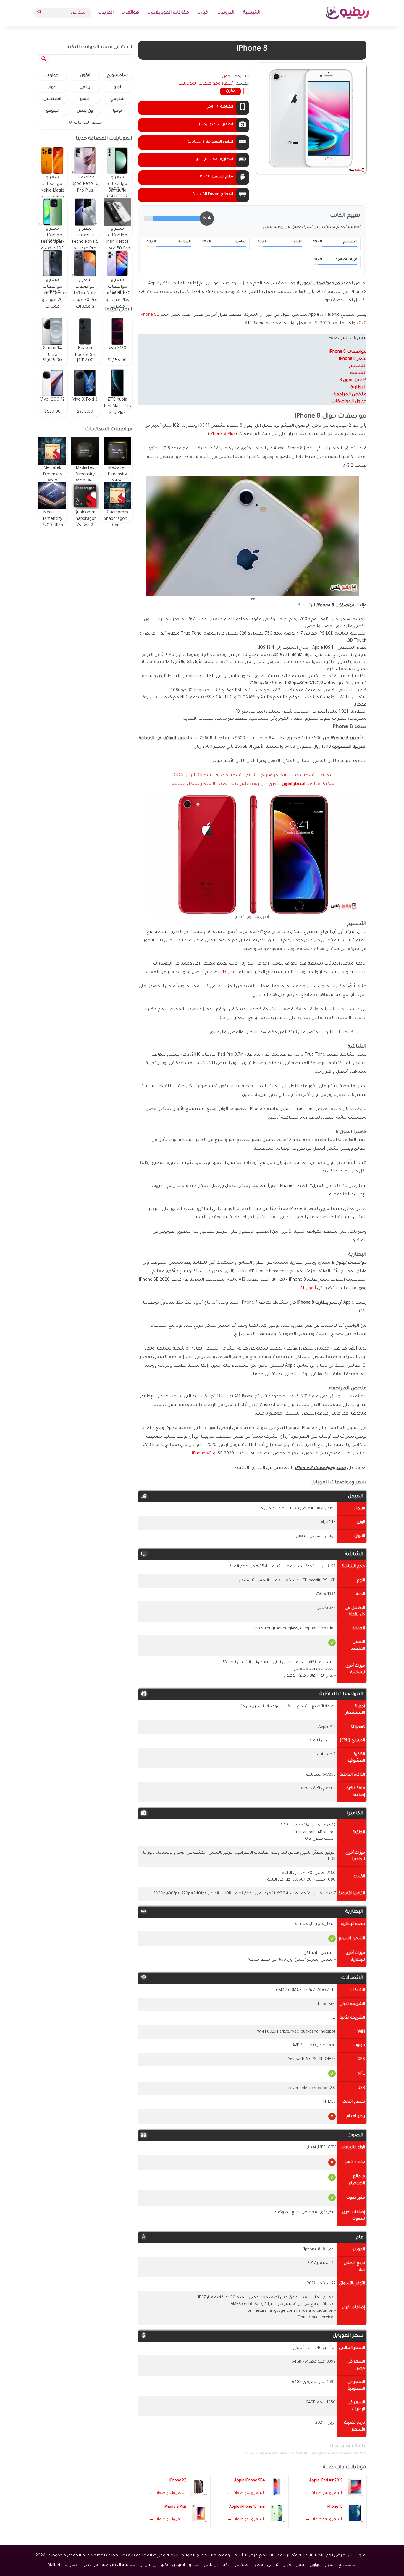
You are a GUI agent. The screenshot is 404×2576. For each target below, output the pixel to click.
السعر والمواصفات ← (324, 2493)
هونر (52, 88)
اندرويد (228, 13)
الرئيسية (252, 13)
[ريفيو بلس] (348, 13)
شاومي (117, 99)
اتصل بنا (72, 2565)
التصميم (358, 366)
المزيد (108, 13)
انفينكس (52, 99)
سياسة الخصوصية (119, 2565)
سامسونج (117, 76)
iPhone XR (202, 1454)
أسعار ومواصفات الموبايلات (206, 84)
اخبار (205, 13)
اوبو (117, 88)
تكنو (164, 2565)
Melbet (54, 2565)
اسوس (178, 2565)
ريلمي (85, 88)
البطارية (358, 388)
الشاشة (358, 373)
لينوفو (52, 111)
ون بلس (85, 111)
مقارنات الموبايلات (170, 13)
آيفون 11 (308, 1289)
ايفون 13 (230, 973)
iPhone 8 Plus (222, 434)
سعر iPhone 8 (353, 359)
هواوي (52, 76)
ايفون (85, 76)
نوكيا (117, 111)
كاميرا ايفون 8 (353, 381)
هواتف (132, 13)
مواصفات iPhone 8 (348, 352)
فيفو (85, 99)
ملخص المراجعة (350, 395)
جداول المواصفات (349, 402)
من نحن (91, 2565)
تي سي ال (148, 2565)
